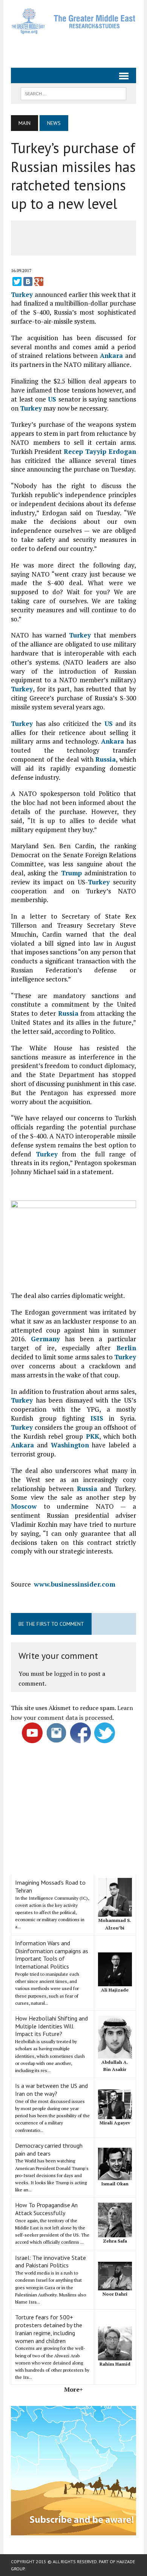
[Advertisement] (79, 48)
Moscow (24, 1506)
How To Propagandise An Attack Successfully (46, 2209)
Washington (70, 1445)
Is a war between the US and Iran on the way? (51, 2090)
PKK (93, 1436)
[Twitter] (17, 281)
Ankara (111, 355)
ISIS (97, 1418)
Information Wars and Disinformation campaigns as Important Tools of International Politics (52, 1955)
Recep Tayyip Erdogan (100, 451)
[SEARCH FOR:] (73, 93)
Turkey (22, 294)
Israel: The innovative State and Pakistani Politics (51, 2262)
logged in (67, 1674)
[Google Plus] (39, 281)
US (52, 399)
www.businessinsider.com (75, 1584)
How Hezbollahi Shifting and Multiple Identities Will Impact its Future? (51, 2026)
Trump (71, 873)
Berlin (126, 1348)
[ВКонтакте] (28, 281)
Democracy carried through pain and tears (49, 2149)
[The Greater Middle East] (73, 21)
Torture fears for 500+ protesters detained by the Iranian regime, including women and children (49, 2329)
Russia (106, 759)
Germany (45, 1339)
